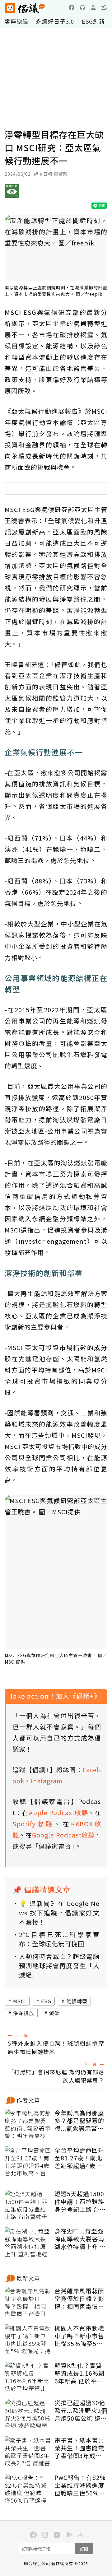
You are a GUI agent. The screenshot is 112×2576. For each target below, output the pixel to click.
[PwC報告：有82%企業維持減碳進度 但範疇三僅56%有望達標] (28, 2489)
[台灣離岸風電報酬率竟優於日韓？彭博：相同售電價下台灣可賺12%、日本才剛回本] (28, 2303)
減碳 (54, 2013)
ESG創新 (93, 21)
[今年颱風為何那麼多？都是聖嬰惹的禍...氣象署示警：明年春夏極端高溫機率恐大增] (28, 2125)
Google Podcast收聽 (63, 1835)
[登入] (93, 7)
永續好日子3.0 (55, 21)
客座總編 (16, 21)
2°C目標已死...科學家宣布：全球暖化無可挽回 (59, 1939)
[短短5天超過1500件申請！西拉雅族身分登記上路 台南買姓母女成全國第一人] (28, 2206)
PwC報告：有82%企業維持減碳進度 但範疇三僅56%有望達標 (80, 2485)
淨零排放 (24, 2013)
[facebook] (72, 7)
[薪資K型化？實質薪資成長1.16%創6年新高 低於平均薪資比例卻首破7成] (28, 2377)
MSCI (20, 2001)
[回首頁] (25, 8)
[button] (104, 7)
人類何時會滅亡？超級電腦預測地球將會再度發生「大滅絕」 (59, 1966)
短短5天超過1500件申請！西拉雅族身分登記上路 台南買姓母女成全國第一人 (80, 2201)
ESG (46, 2001)
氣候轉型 (77, 2001)
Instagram (47, 1781)
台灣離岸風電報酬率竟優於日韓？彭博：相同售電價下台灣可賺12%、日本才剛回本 (80, 2299)
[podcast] (82, 7)
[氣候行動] (12, 193)
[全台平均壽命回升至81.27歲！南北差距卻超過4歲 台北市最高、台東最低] (28, 2162)
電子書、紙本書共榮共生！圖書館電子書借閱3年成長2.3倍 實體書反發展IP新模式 (79, 2448)
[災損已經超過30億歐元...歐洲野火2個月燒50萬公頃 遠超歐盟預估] (28, 2415)
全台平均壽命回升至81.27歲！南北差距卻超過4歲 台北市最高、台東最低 (79, 2158)
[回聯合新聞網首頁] (10, 8)
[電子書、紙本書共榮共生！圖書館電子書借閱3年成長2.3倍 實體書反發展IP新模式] (28, 2452)
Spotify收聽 (33, 1824)
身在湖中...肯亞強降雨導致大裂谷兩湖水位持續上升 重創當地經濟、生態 (80, 2239)
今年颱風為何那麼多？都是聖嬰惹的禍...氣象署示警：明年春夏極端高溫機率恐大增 (79, 2121)
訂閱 (84, 2549)
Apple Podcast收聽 (58, 1812)
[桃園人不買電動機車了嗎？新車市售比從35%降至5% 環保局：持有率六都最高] (28, 2340)
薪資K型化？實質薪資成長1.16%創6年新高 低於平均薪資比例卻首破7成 (79, 2373)
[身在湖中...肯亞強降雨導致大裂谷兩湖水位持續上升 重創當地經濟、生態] (28, 2243)
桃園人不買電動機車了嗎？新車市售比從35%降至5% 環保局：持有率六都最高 (79, 2336)
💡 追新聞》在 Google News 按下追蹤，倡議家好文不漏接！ (59, 1913)
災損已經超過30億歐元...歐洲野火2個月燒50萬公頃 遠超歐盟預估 (81, 2411)
